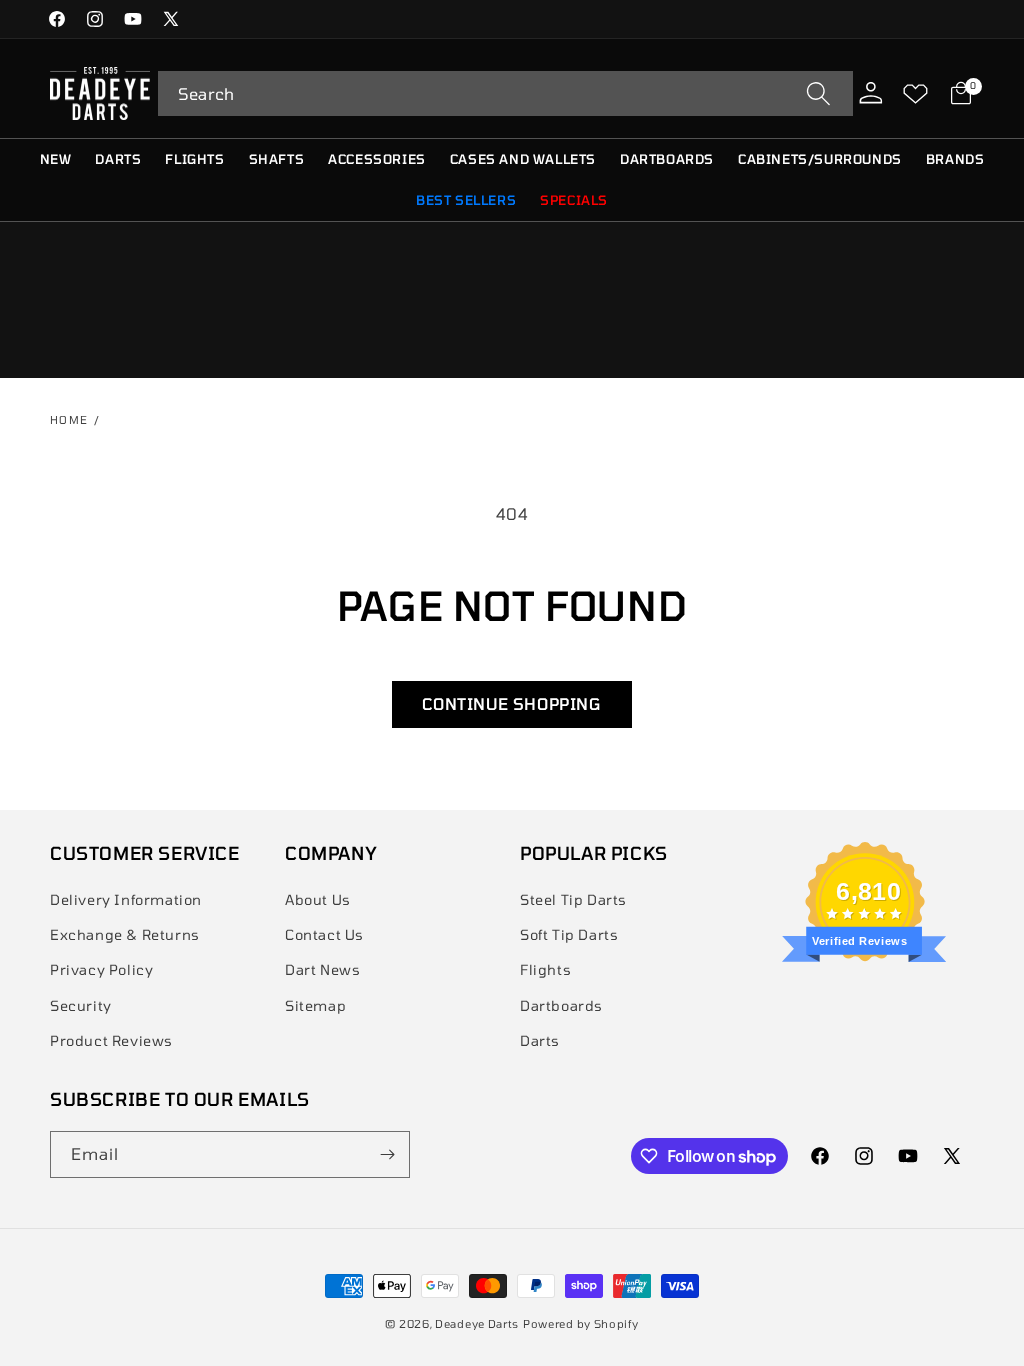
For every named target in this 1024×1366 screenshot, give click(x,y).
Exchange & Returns (125, 934)
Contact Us (324, 934)
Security (81, 1005)
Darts (540, 1040)
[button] (506, 93)
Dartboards (561, 1005)
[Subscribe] (387, 1154)
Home (69, 419)
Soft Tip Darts (569, 934)
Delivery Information (126, 899)
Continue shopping (511, 703)
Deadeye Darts (477, 1323)
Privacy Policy (101, 969)
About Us (318, 899)
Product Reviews (111, 1040)
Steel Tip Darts (573, 899)
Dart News (322, 969)
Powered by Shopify (581, 1323)
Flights (545, 969)
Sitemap (315, 1005)
